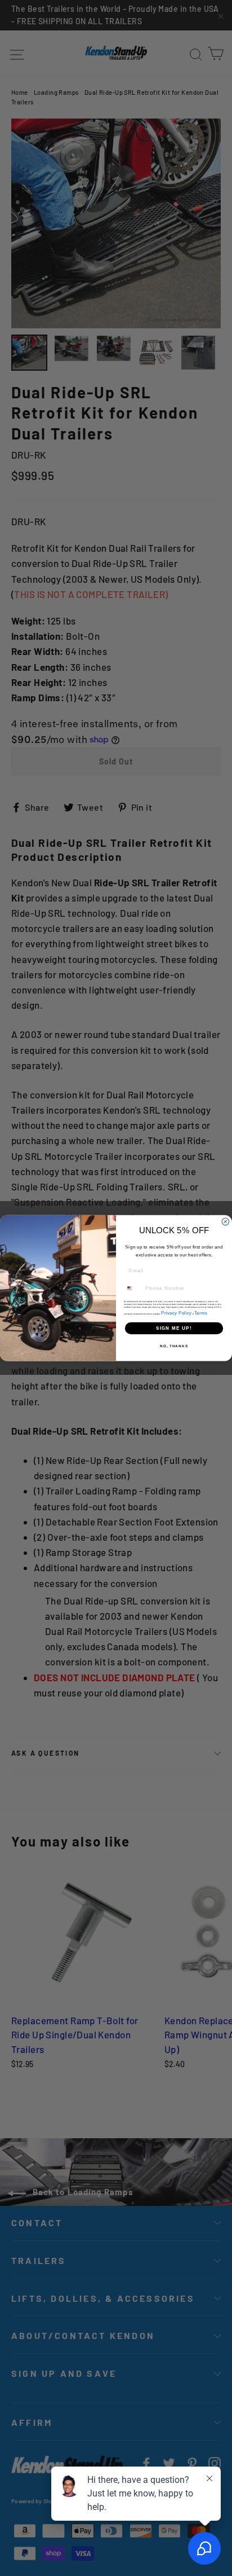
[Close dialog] (226, 1222)
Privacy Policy (176, 1313)
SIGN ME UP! (174, 1328)
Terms (201, 1313)
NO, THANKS (174, 1346)
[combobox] (133, 1288)
